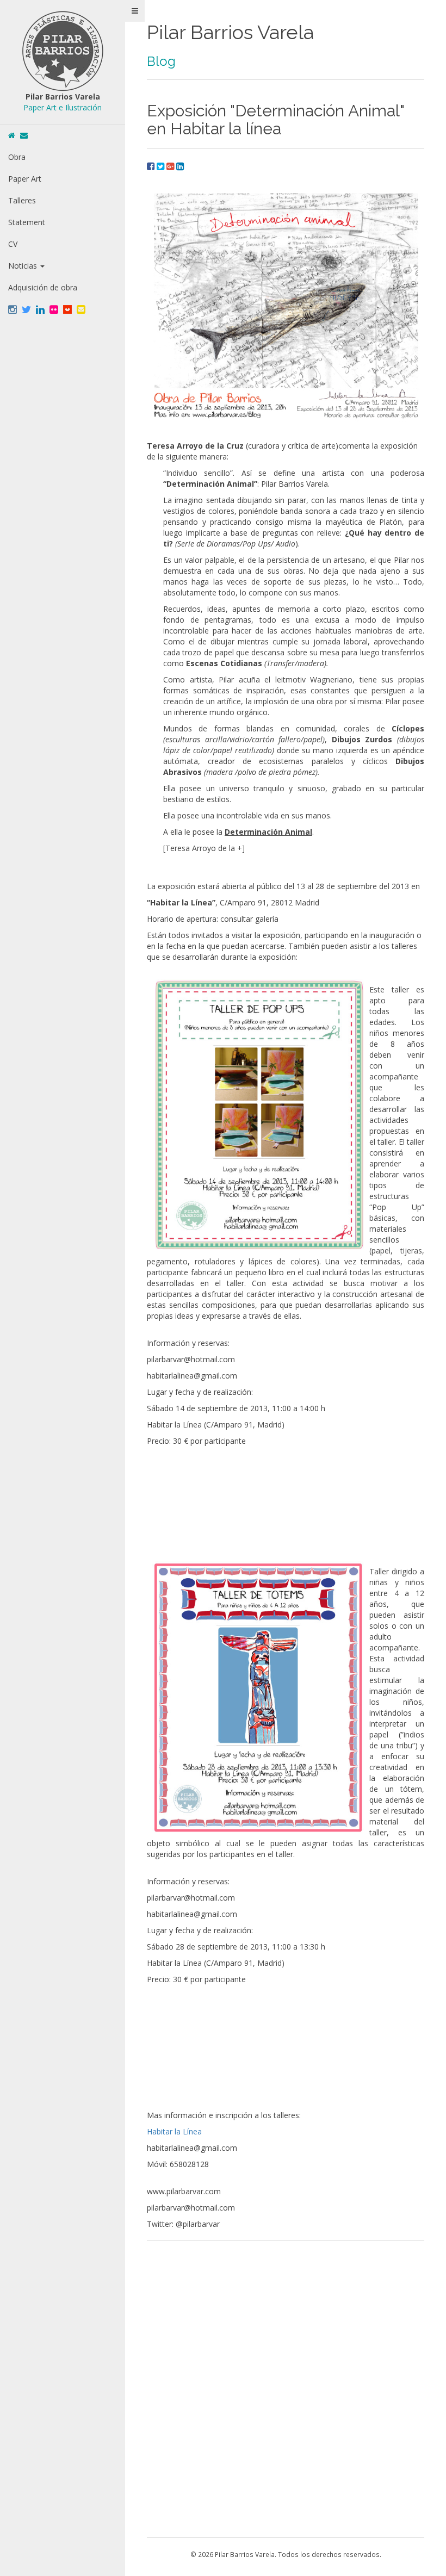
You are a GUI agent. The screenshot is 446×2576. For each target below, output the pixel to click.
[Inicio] (12, 135)
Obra (17, 157)
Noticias (24, 266)
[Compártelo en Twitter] (162, 166)
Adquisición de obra (43, 287)
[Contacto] (24, 135)
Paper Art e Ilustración (63, 107)
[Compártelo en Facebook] (152, 166)
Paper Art (25, 179)
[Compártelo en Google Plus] (171, 166)
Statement (27, 222)
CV (13, 244)
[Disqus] (286, 2388)
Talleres (22, 200)
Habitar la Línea (174, 2131)
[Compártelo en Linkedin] (180, 166)
